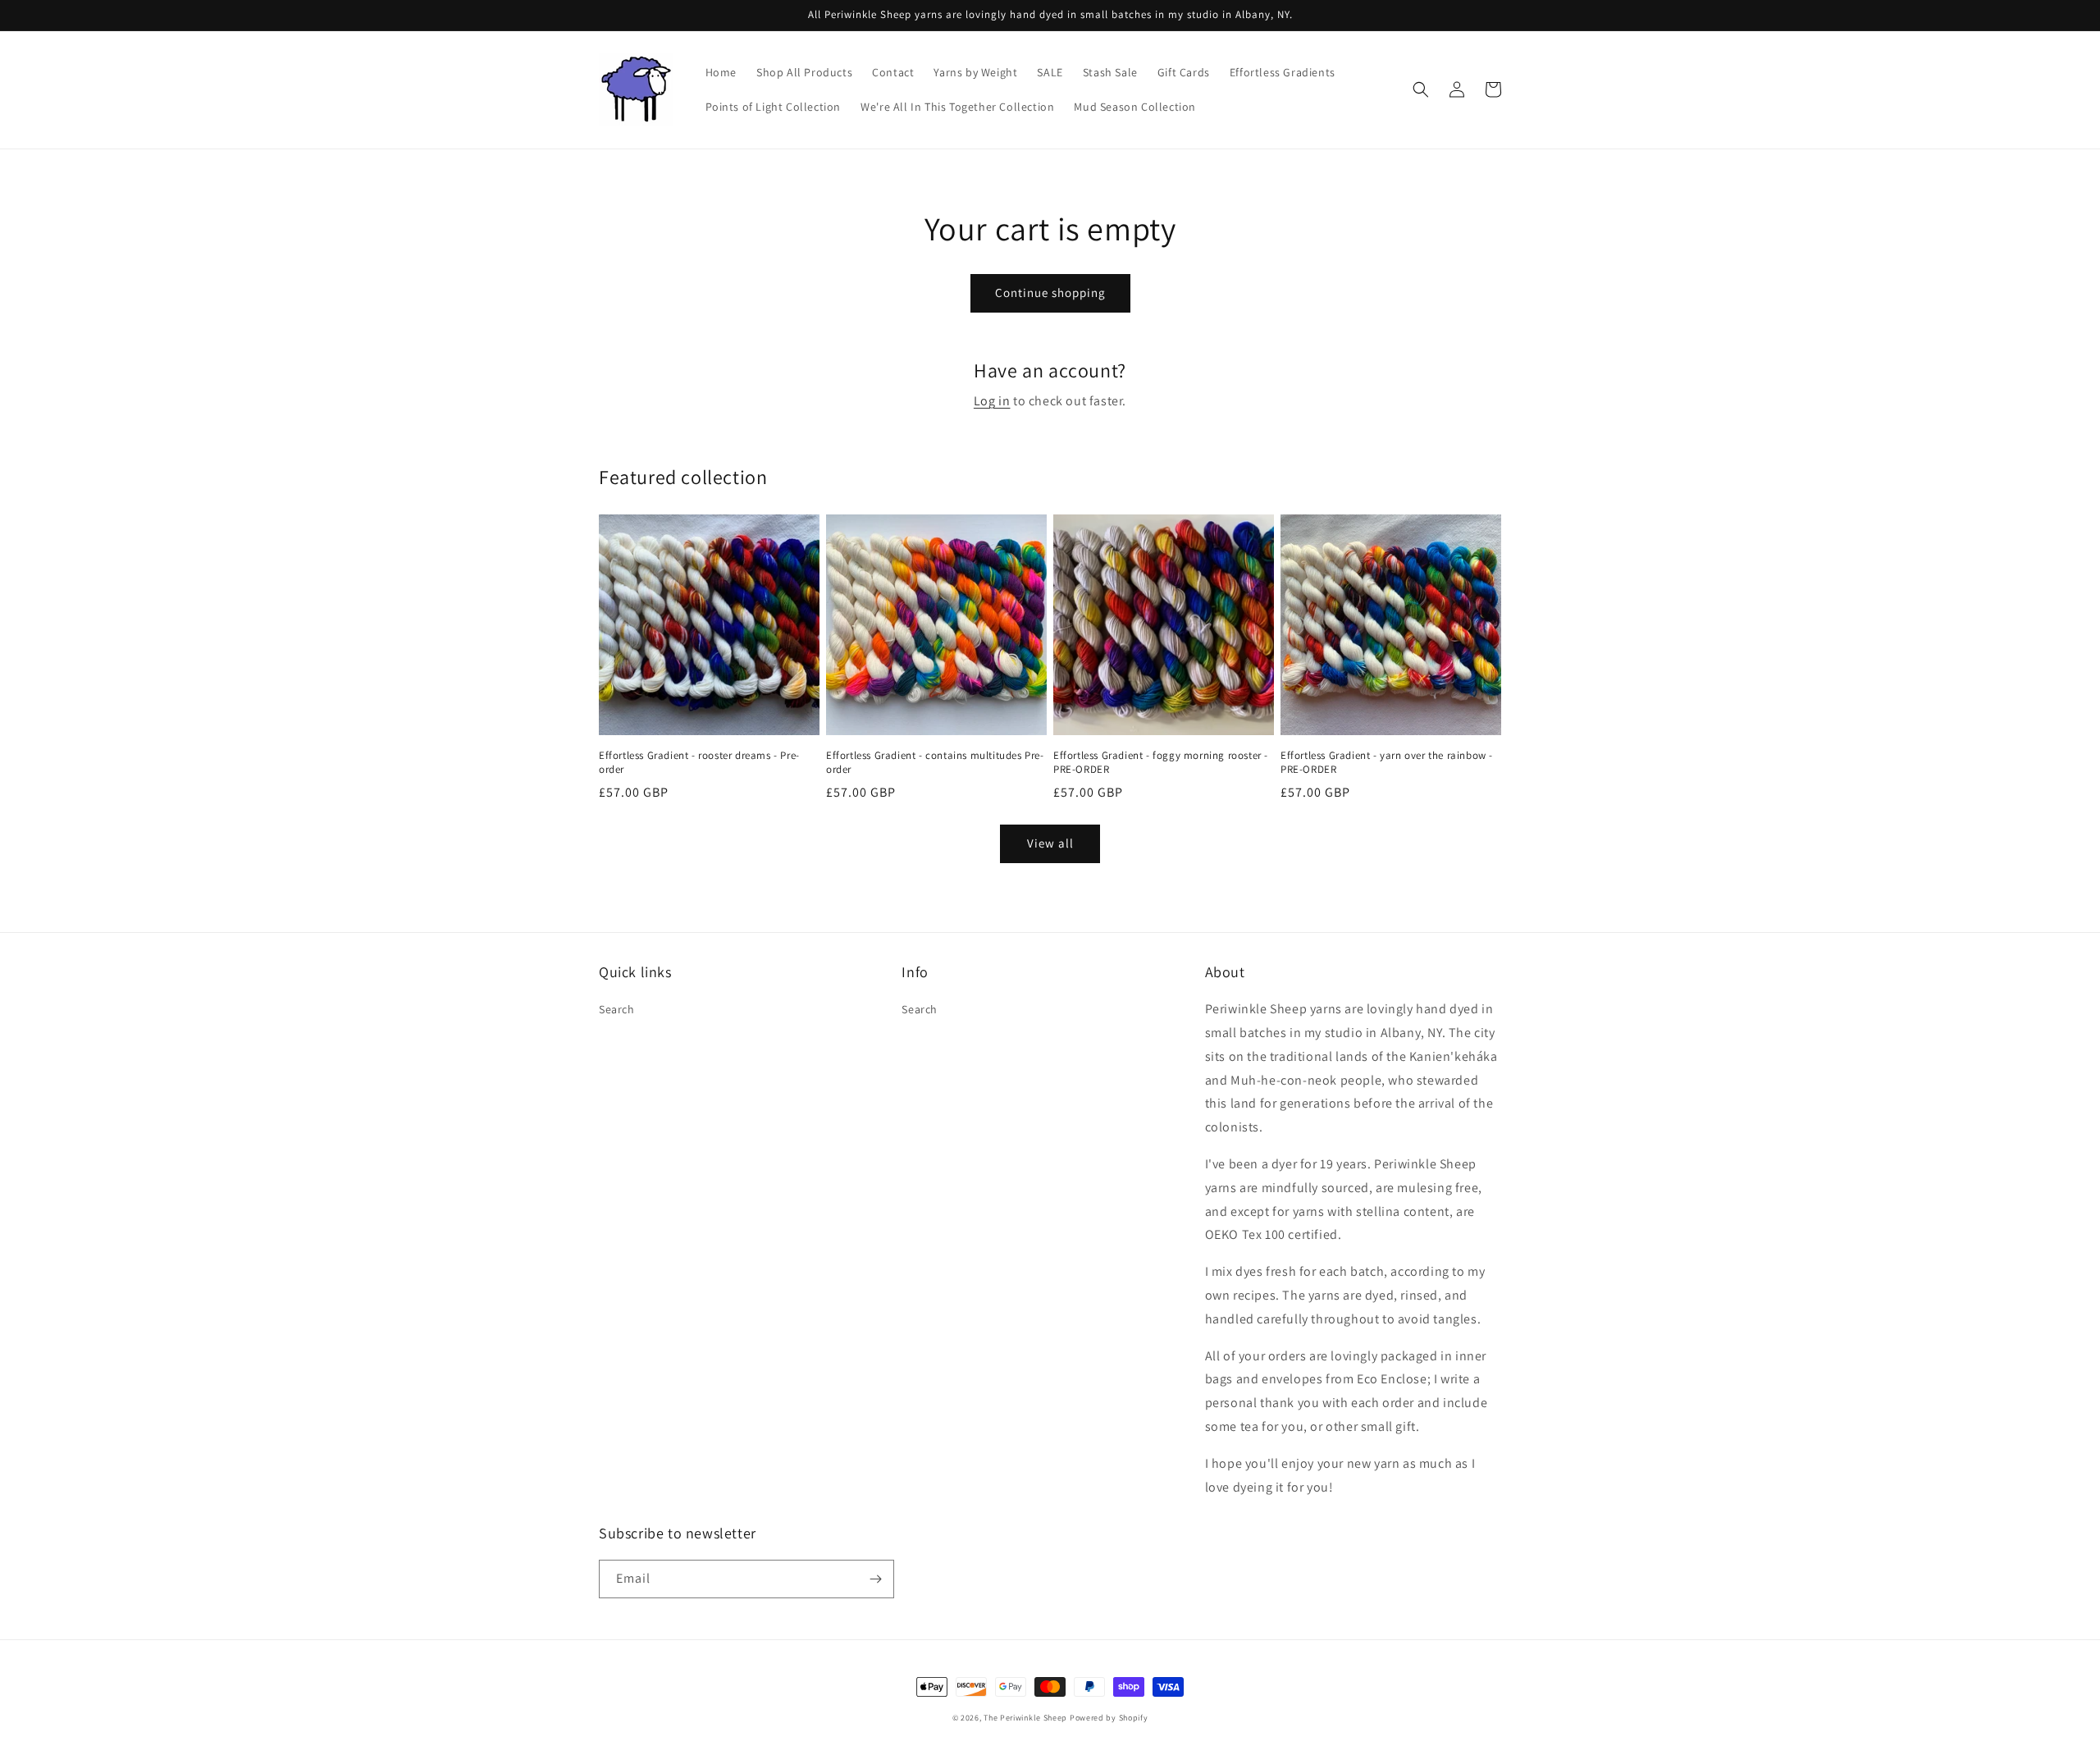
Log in (992, 401)
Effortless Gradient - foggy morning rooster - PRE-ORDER (1161, 763)
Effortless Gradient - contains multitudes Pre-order (935, 763)
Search (617, 1009)
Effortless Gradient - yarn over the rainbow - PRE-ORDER (1387, 763)
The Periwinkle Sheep (1025, 1718)
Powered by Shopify (1109, 1718)
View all (1050, 843)
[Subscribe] (875, 1579)
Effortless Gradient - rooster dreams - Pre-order (699, 763)
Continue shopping (1050, 292)
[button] (1421, 89)
